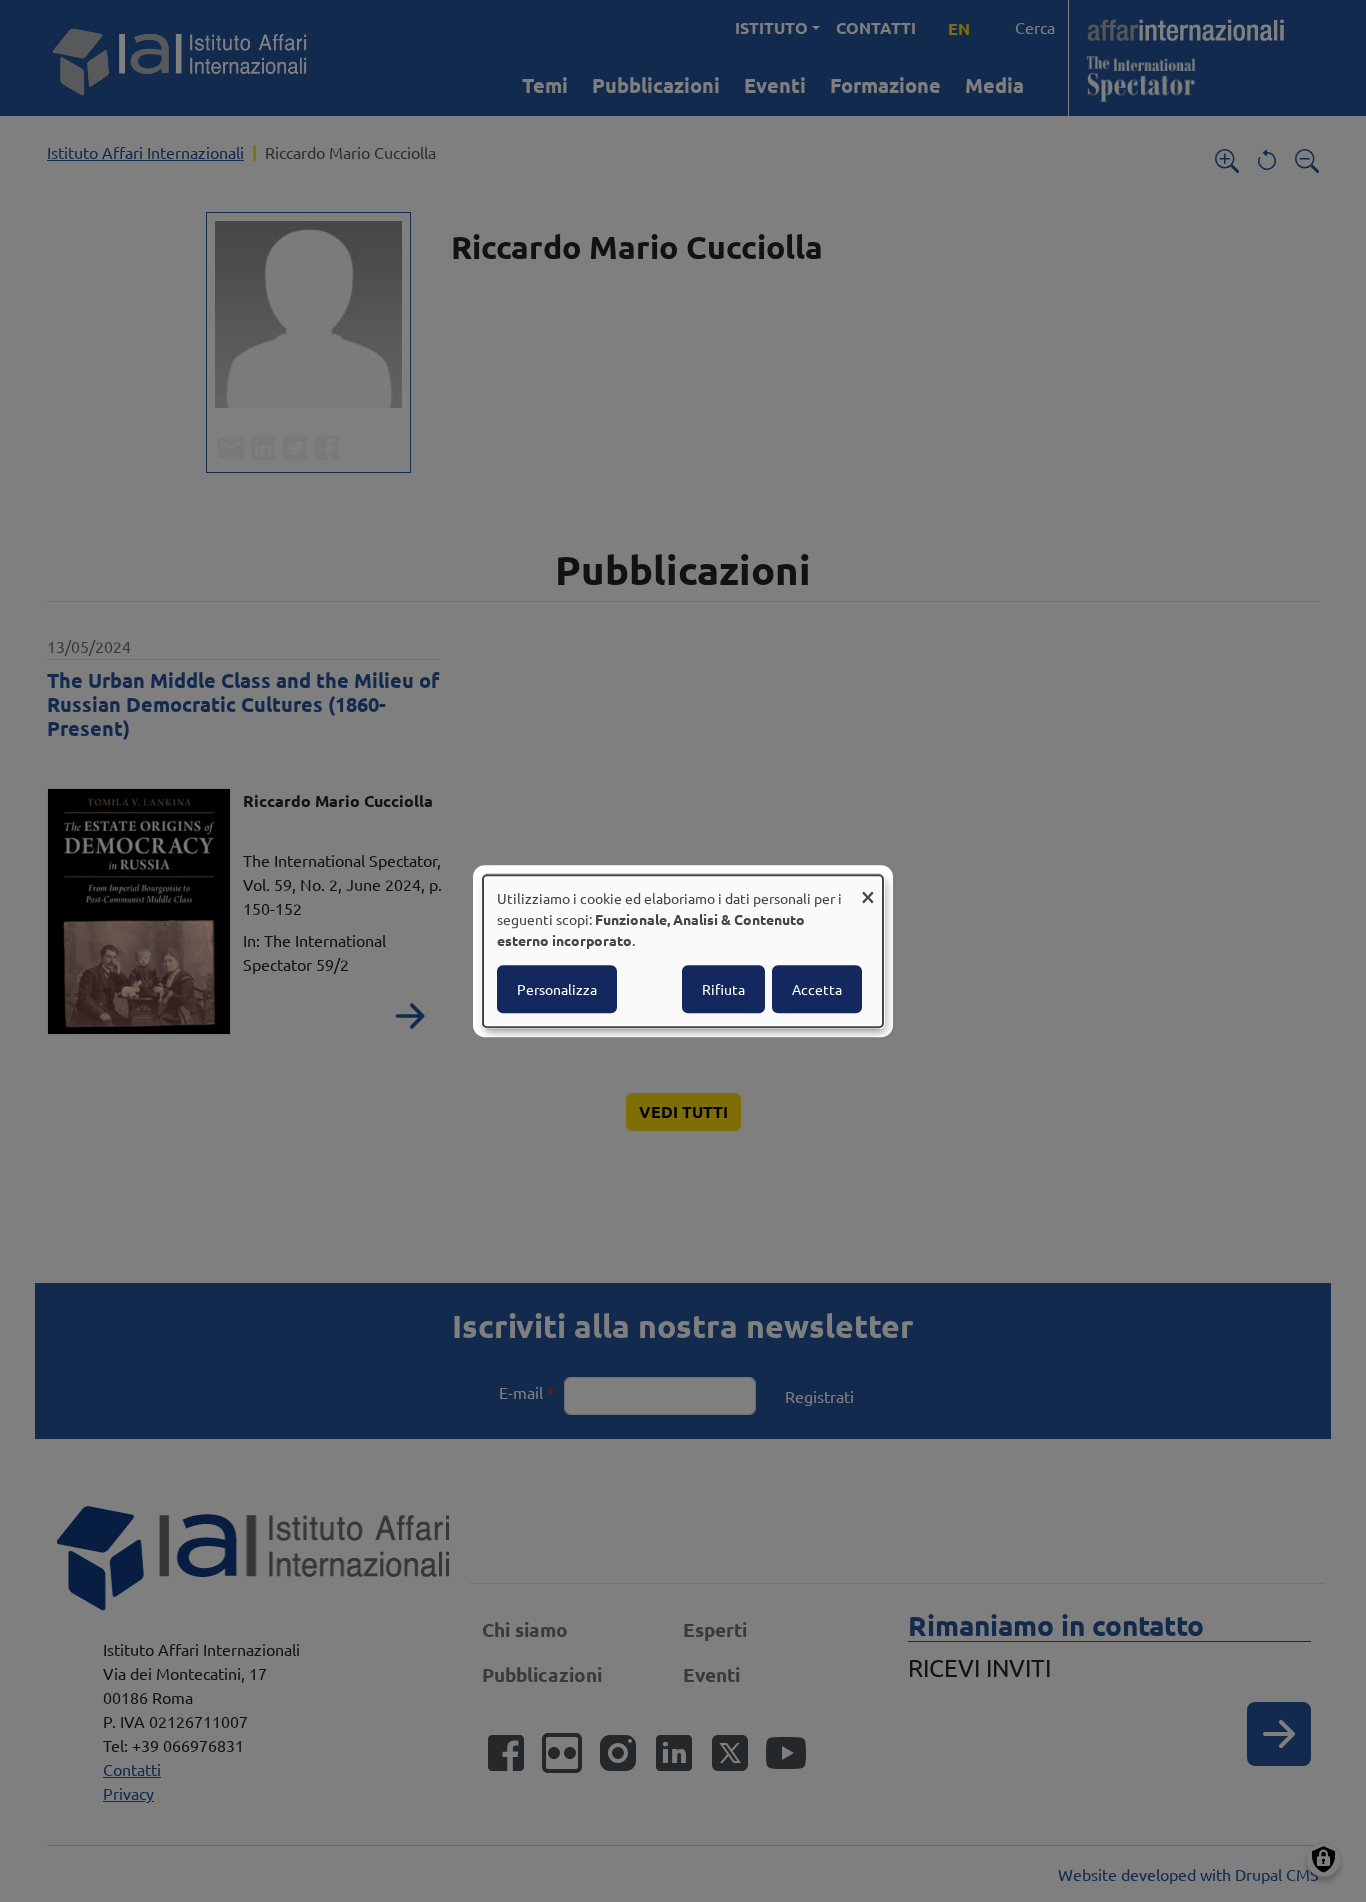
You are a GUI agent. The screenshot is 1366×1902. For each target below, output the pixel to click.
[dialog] (683, 951)
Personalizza (557, 989)
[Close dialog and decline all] (868, 887)
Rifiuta (723, 989)
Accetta (817, 989)
